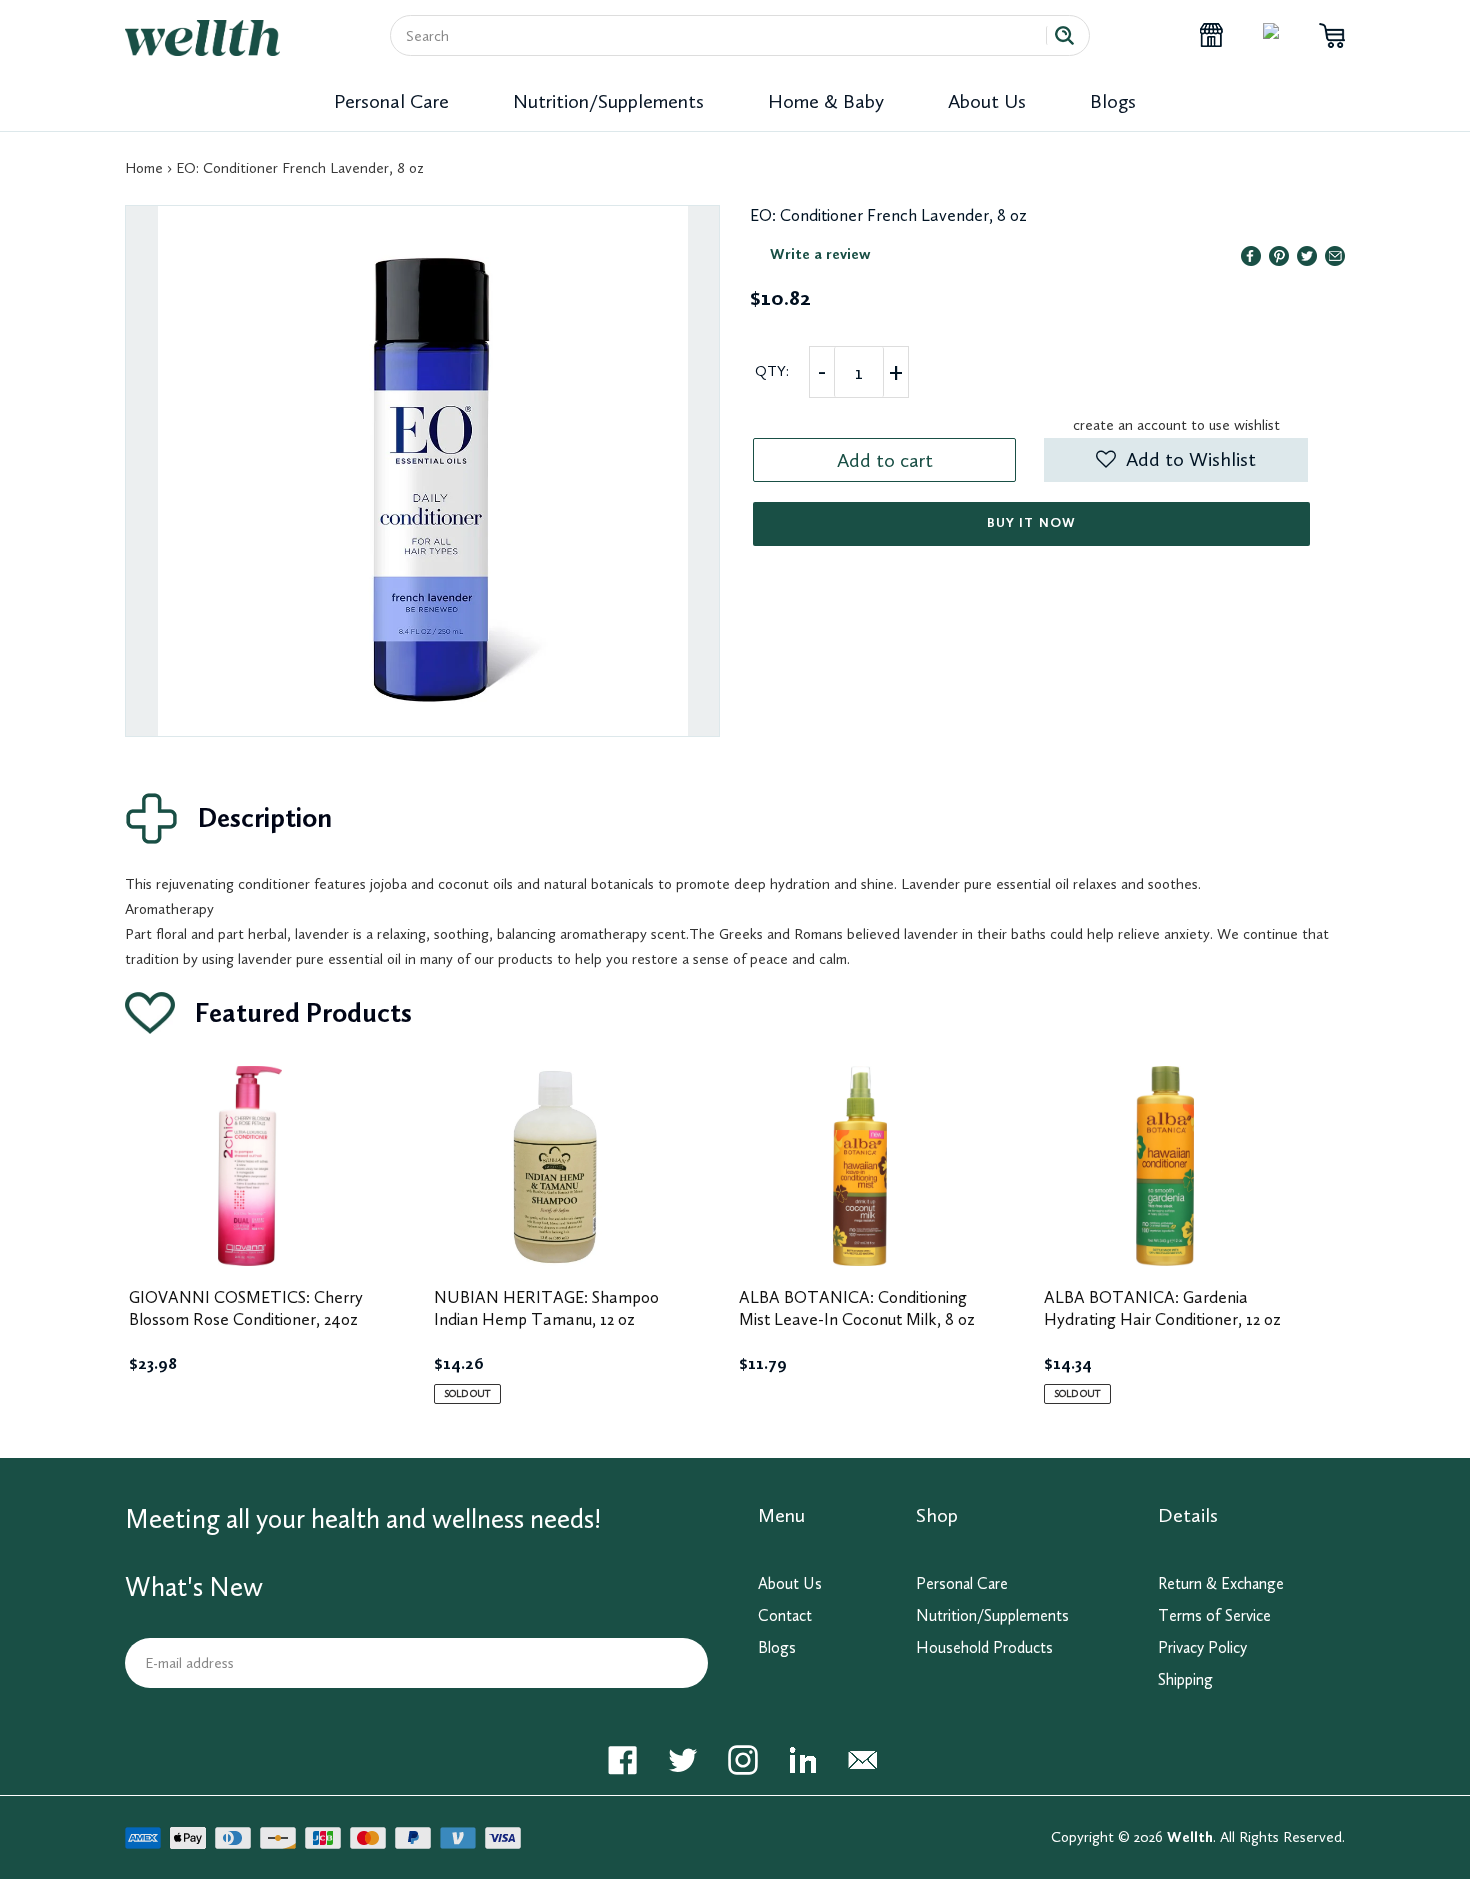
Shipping (1185, 1679)
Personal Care (391, 101)
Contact (785, 1615)
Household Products (984, 1647)
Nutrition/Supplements (608, 101)
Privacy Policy (1202, 1647)
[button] (1175, 460)
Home (144, 168)
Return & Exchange (1221, 1583)
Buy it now (1031, 522)
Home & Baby (826, 101)
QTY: (772, 371)
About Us (987, 101)
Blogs (1113, 101)
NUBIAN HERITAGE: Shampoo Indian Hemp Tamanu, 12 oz (546, 1308)
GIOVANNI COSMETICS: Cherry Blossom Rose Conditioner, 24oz (246, 1308)
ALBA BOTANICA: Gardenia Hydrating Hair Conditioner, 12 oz (1162, 1308)
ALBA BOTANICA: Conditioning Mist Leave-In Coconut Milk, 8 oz (857, 1308)
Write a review (820, 254)
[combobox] (726, 35)
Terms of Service (1214, 1615)
